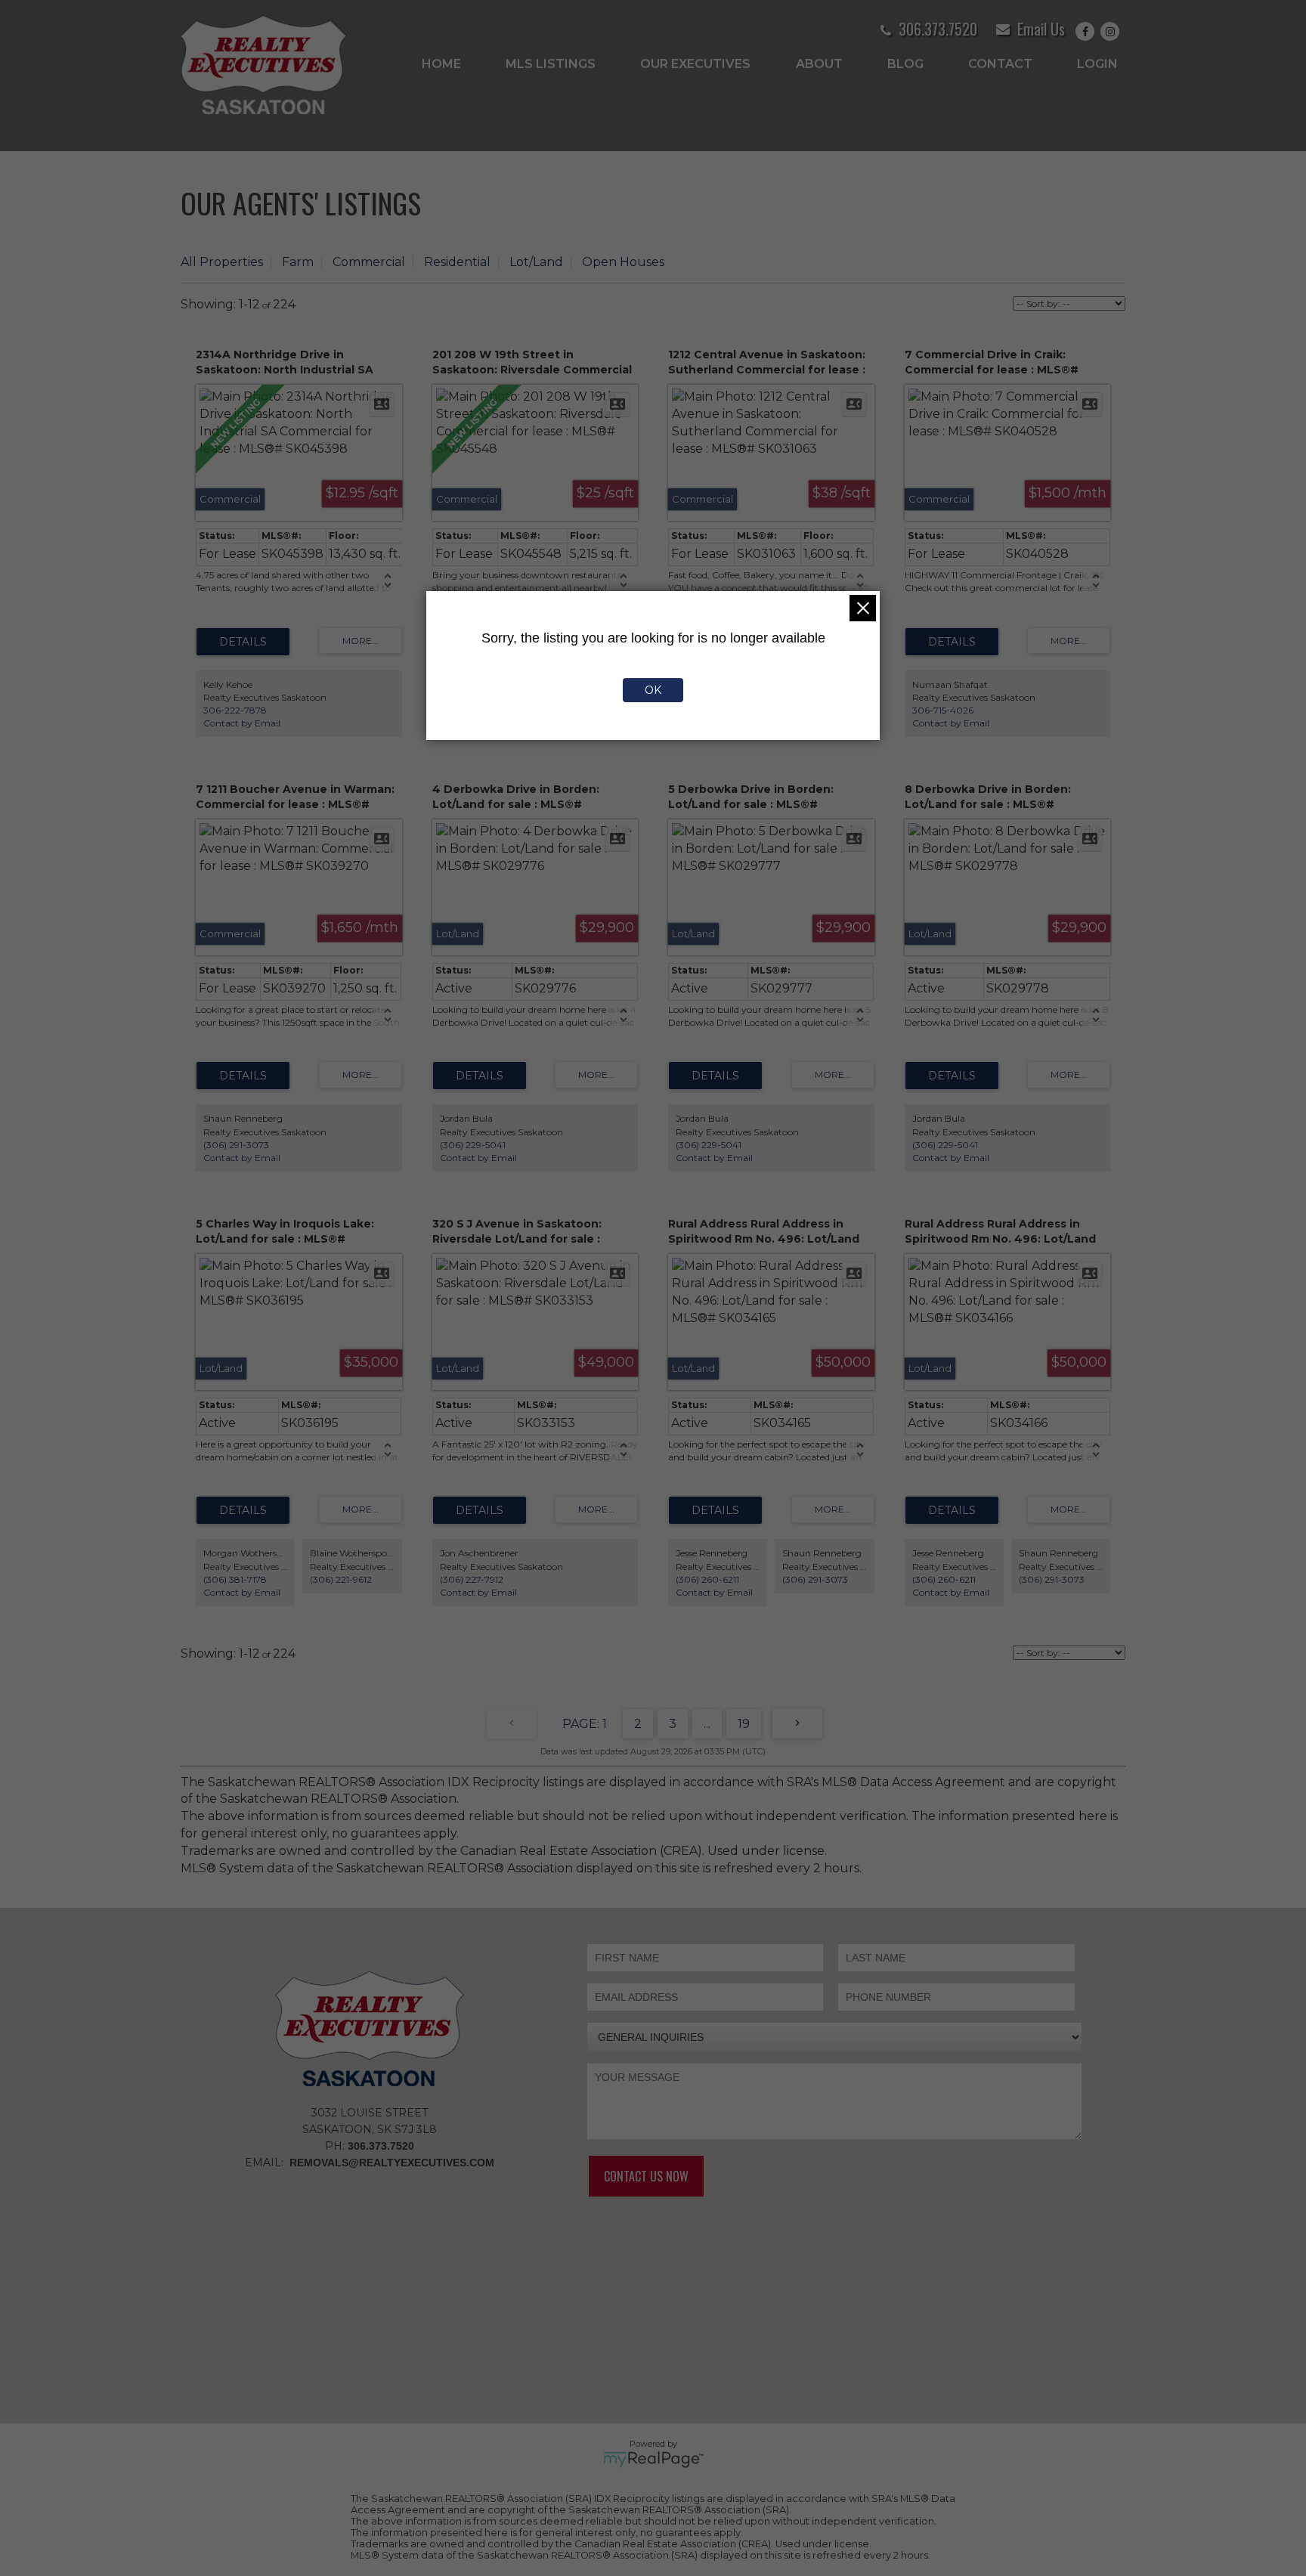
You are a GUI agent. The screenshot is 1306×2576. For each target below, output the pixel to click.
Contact (1000, 64)
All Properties (222, 262)
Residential (457, 262)
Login (1097, 64)
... (707, 1724)
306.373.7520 (938, 29)
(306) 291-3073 (236, 1145)
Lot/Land (536, 262)
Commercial (369, 262)
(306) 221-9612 (341, 1579)
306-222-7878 (235, 710)
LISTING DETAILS (243, 642)
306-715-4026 (943, 710)
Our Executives (695, 64)
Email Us (1041, 29)
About (819, 64)
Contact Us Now (646, 2176)
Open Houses (623, 262)
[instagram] (1113, 31)
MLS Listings (551, 64)
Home (441, 64)
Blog (905, 64)
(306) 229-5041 (473, 1145)
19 (744, 1724)
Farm (298, 262)
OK (653, 690)
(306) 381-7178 (235, 1579)
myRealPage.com (653, 2460)
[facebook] (1088, 31)
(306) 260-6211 (707, 1579)
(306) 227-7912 (472, 1579)
